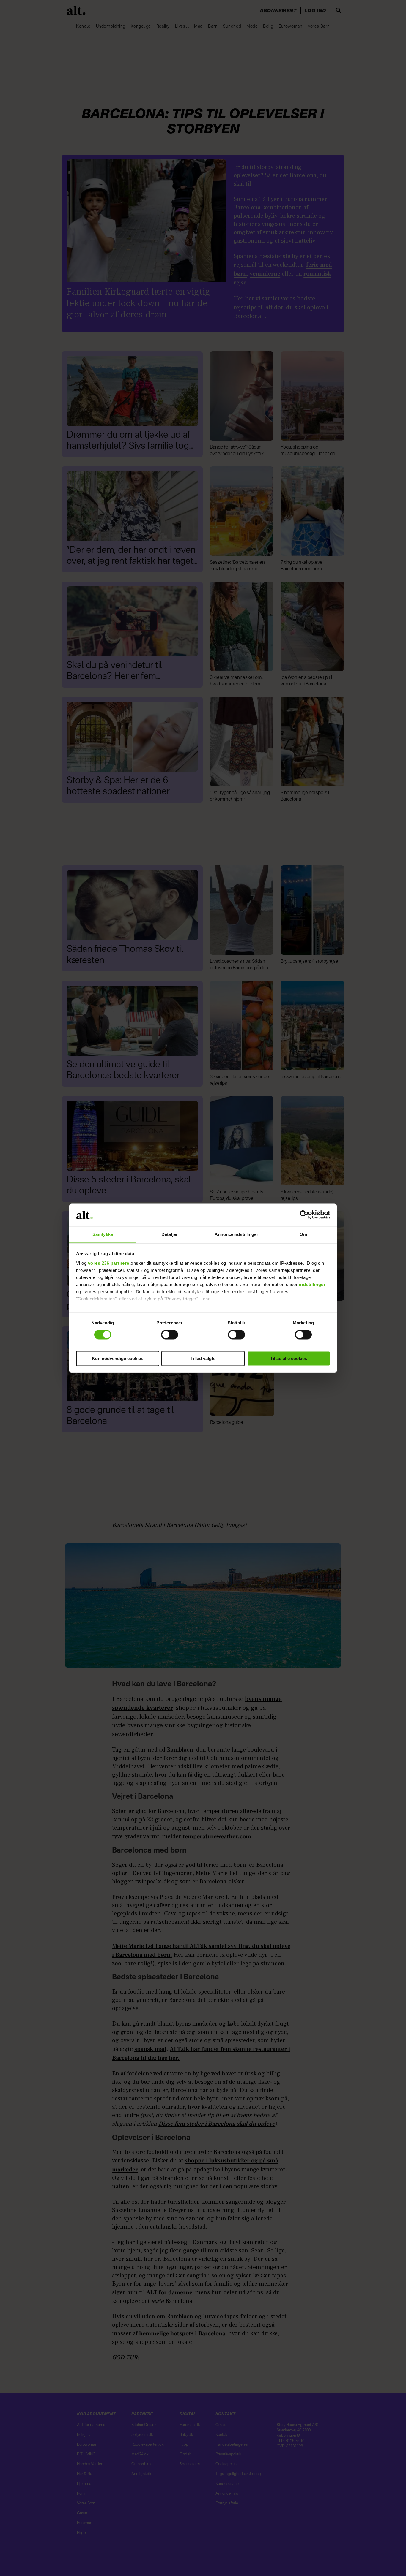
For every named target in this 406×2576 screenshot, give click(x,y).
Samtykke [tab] (103, 1234)
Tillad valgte (203, 1358)
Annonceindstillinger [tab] (237, 1234)
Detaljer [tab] (170, 1234)
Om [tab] (303, 1234)
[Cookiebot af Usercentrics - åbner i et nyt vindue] (304, 1215)
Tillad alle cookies (289, 1358)
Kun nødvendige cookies (118, 1358)
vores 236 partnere (109, 1263)
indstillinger (312, 1284)
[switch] (170, 1334)
